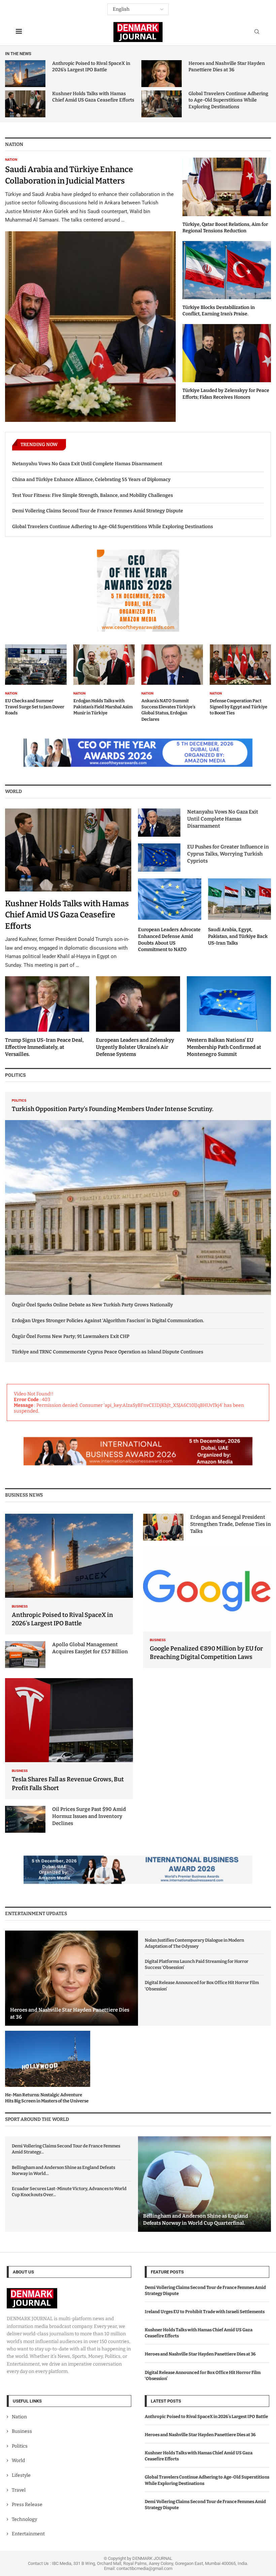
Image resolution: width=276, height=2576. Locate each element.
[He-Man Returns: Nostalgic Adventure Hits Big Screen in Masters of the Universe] (48, 2067)
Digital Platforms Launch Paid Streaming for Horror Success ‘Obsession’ (197, 1964)
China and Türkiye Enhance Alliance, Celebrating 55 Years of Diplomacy (91, 480)
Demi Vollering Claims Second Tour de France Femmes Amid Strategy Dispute (98, 511)
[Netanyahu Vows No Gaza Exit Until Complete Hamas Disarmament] (159, 823)
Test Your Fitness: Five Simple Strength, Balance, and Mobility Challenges (93, 495)
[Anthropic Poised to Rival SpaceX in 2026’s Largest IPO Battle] (25, 74)
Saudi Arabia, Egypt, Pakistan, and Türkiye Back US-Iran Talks (238, 936)
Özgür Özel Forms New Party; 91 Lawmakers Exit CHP (71, 1336)
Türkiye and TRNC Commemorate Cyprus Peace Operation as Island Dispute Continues (108, 1352)
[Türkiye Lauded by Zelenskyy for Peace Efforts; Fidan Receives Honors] (227, 362)
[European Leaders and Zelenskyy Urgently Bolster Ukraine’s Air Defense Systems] (138, 1017)
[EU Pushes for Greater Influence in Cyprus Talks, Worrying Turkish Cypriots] (159, 858)
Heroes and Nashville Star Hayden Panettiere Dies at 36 (200, 2354)
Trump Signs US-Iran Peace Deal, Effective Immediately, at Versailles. (44, 1047)
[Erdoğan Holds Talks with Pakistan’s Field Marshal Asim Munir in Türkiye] (104, 680)
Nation (19, 2417)
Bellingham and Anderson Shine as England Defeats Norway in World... (63, 2170)
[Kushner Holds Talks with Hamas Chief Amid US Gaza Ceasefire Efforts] (25, 104)
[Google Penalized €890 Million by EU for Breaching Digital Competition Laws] (207, 1608)
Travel (19, 2490)
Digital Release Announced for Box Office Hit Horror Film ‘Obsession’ (202, 1986)
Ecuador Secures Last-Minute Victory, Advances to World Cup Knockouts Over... (69, 2192)
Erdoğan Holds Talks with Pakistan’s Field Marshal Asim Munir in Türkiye (103, 707)
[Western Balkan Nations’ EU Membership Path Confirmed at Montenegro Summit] (229, 1017)
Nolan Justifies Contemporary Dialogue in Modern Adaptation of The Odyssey (194, 1943)
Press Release (27, 2505)
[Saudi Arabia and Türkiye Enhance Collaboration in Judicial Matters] (90, 290)
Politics (20, 2446)
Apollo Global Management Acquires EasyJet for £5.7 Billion (90, 1648)
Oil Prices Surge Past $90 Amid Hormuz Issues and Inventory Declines (89, 1816)
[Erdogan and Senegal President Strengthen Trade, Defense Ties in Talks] (163, 1527)
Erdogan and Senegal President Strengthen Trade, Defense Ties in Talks (231, 1524)
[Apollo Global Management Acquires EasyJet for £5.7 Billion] (25, 1655)
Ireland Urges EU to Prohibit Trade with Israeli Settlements (205, 2312)
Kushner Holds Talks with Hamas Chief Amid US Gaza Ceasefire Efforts (67, 915)
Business (22, 2431)
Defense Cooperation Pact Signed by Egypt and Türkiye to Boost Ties (238, 707)
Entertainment (28, 2534)
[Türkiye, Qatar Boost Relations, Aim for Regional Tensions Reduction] (227, 196)
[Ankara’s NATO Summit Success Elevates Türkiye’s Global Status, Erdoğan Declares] (172, 683)
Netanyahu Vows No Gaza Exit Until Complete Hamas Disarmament (87, 464)
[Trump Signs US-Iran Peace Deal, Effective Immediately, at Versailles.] (47, 1017)
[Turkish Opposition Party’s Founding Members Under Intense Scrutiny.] (138, 1194)
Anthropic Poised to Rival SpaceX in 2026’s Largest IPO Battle (206, 2416)
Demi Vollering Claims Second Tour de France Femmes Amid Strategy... (66, 2149)
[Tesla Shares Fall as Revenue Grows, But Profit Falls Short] (69, 1739)
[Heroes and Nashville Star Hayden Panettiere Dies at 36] (162, 74)
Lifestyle (21, 2475)
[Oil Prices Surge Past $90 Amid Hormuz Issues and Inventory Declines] (25, 1819)
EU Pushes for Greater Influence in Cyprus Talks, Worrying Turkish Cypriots (228, 854)
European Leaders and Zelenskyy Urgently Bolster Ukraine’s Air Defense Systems (135, 1047)
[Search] (257, 32)
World (18, 2461)
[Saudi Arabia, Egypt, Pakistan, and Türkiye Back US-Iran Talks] (240, 912)
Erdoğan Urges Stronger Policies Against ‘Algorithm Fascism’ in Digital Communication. (108, 1321)
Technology (24, 2519)
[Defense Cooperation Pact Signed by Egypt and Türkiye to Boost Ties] (240, 680)
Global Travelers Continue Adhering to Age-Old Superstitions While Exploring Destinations (228, 100)
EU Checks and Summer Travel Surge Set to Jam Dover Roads (35, 707)
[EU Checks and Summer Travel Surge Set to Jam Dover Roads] (36, 680)
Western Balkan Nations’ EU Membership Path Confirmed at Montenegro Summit (224, 1047)
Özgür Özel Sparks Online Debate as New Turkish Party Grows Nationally (92, 1305)
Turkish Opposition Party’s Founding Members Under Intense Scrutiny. (113, 1109)
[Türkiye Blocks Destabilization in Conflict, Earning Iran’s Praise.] (227, 279)
